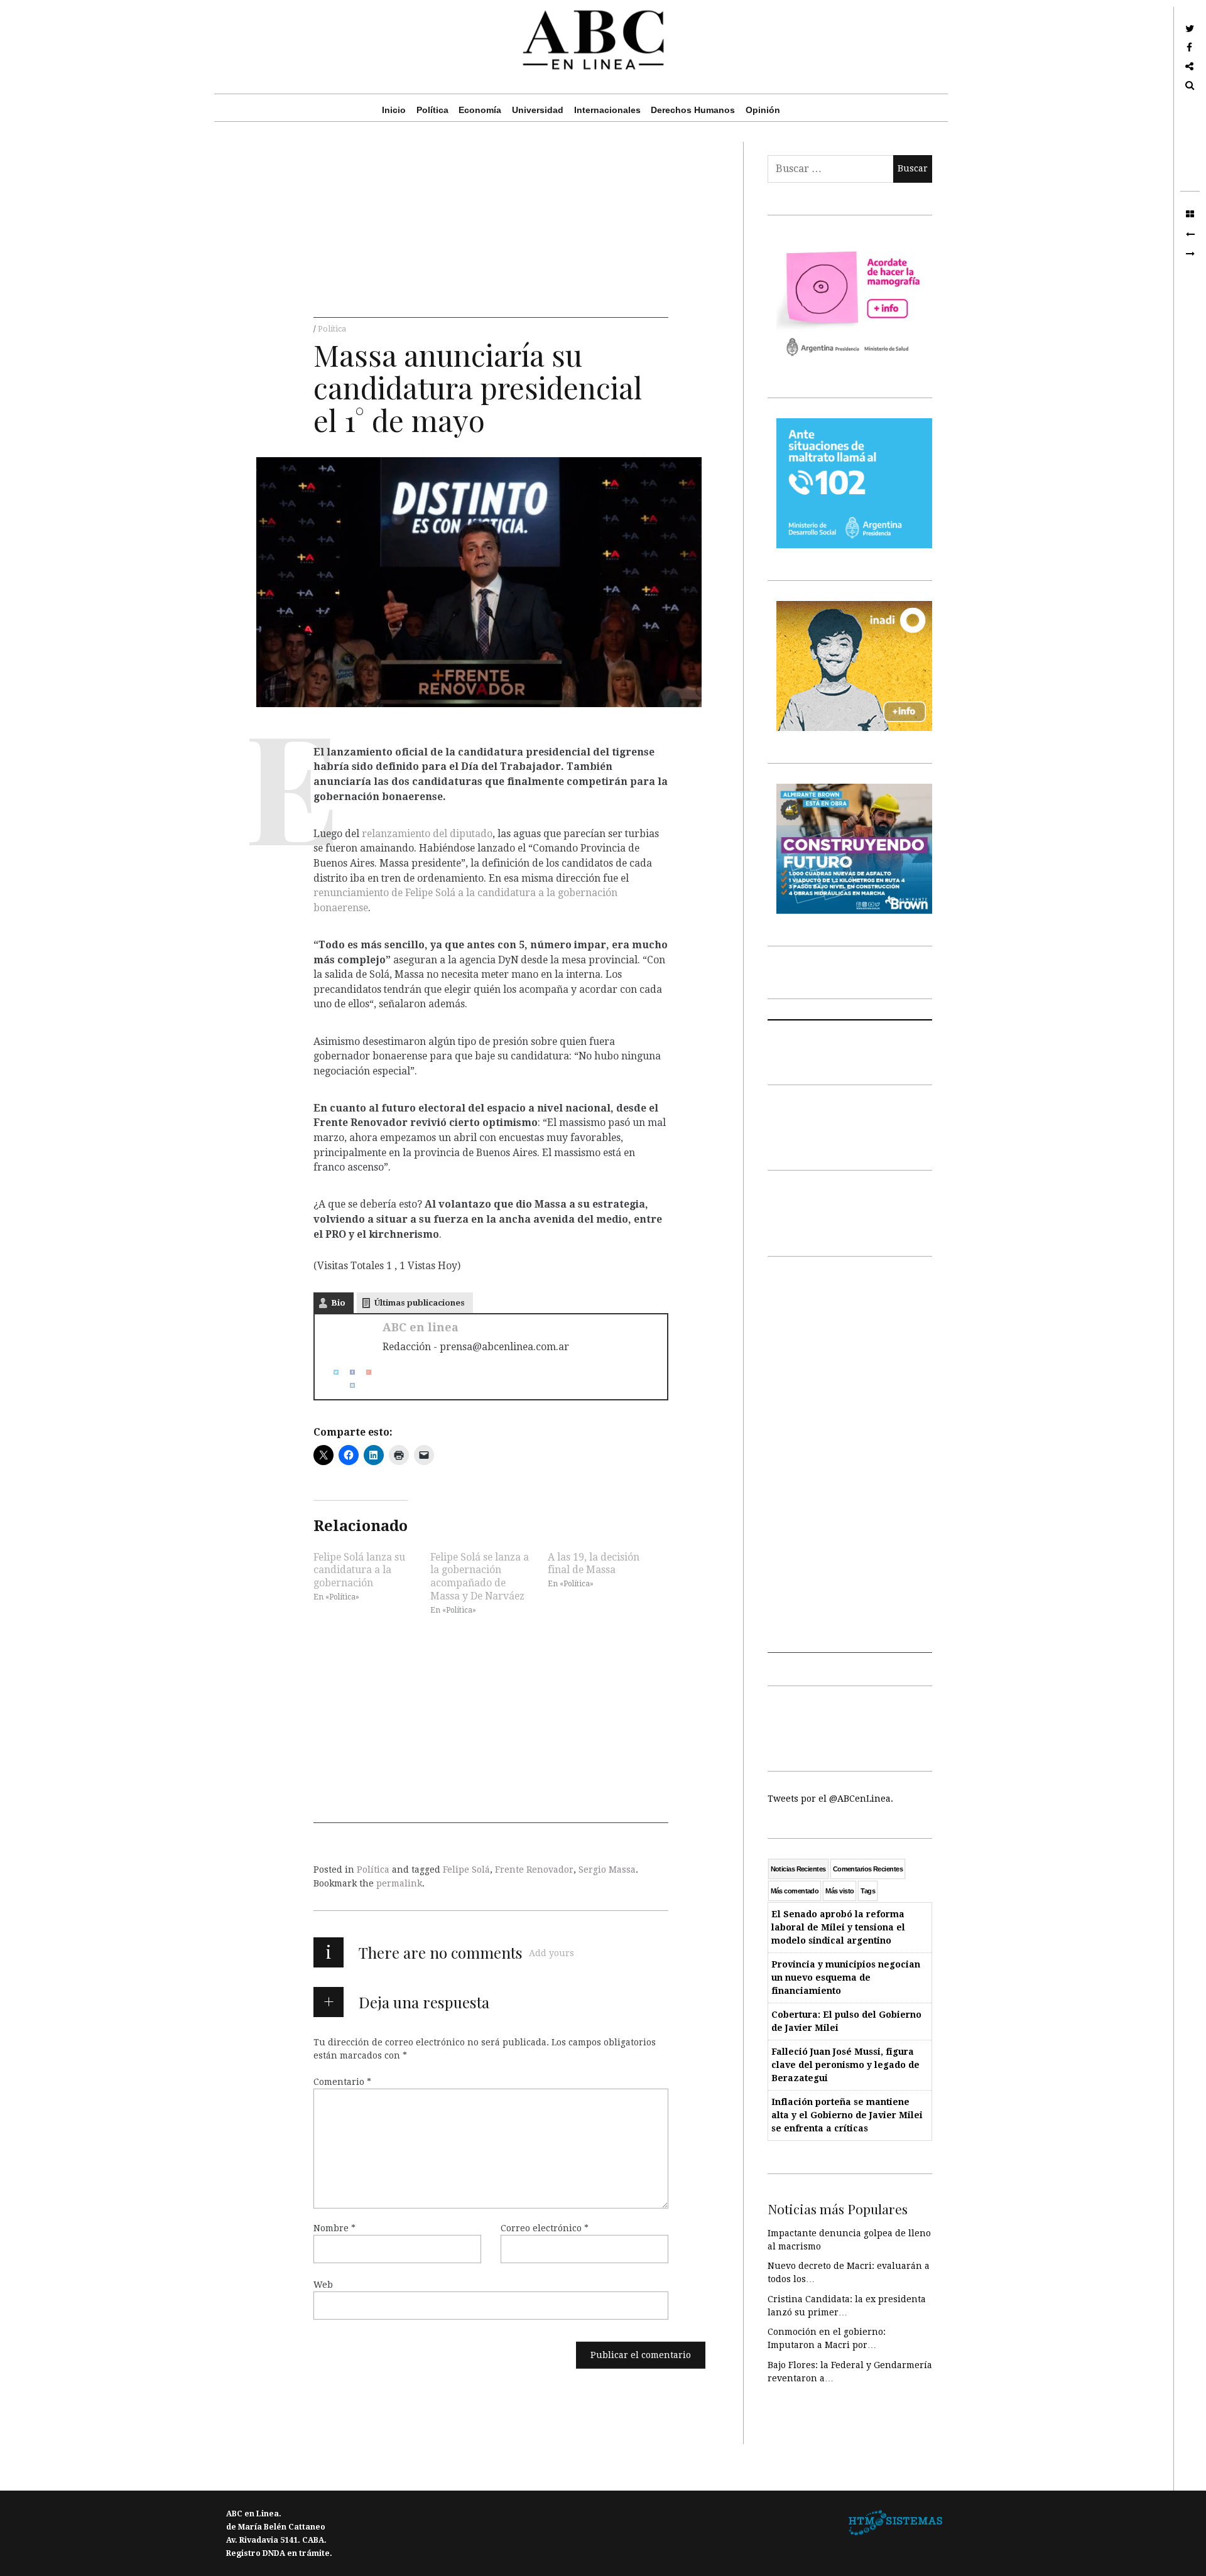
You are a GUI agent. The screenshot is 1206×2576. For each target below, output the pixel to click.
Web (323, 2285)
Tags (868, 1891)
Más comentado (795, 1891)
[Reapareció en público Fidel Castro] (1190, 254)
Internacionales (607, 110)
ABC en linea (421, 1327)
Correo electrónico (545, 2228)
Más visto (839, 1891)
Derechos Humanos (693, 110)
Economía (480, 110)
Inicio (394, 110)
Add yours (551, 1953)
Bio (338, 1303)
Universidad (538, 110)
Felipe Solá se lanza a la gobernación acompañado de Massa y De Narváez (480, 1576)
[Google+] (364, 1372)
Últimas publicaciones (420, 1303)
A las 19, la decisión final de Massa (594, 1563)
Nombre (334, 2228)
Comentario (342, 2082)
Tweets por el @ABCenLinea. (830, 1799)
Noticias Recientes (798, 1869)
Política (432, 110)
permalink (399, 1883)
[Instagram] (347, 1385)
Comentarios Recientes (868, 1869)
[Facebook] (347, 1372)
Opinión (763, 110)
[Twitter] (331, 1372)
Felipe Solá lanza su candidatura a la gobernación (359, 1570)
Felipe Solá (466, 1870)
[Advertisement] (491, 230)
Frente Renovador (534, 1870)
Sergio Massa (607, 1870)
